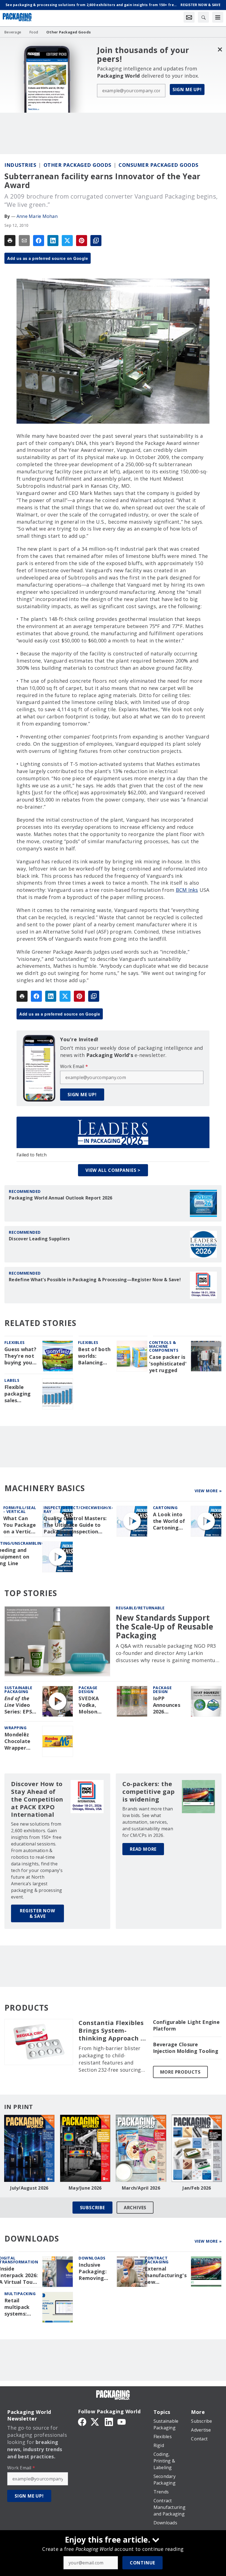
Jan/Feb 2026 (197, 2188)
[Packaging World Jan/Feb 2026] (197, 2148)
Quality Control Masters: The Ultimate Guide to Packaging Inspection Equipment (75, 1525)
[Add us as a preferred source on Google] (96, 241)
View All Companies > (113, 1170)
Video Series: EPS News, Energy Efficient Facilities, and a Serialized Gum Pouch (19, 1705)
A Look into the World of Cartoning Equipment (169, 1521)
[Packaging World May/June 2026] (85, 2148)
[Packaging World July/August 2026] (29, 2148)
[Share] (39, 241)
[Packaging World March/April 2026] (141, 2148)
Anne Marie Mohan (37, 216)
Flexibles (15, 1342)
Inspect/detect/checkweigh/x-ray (78, 1510)
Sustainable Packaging (18, 1690)
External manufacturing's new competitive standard (166, 2276)
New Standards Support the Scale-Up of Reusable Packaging (164, 1627)
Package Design (88, 1690)
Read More (143, 1849)
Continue (142, 2563)
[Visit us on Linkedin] (109, 2421)
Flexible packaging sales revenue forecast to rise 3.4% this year (19, 1394)
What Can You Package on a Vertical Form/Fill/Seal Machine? (21, 1525)
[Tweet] (67, 241)
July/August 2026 (29, 2188)
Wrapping (15, 1728)
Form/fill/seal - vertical (20, 1510)
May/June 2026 (85, 2188)
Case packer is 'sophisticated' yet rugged (168, 1364)
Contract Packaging (157, 2260)
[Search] (203, 17)
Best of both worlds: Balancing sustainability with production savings (95, 1356)
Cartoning (165, 1508)
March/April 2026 (141, 2188)
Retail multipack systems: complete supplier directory (17, 2307)
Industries (20, 165)
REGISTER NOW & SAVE (37, 1913)
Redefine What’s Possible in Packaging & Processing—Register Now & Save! (95, 1280)
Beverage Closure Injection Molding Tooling (186, 2048)
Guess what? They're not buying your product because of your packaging (20, 1356)
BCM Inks (187, 890)
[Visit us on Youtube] (122, 2421)
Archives (135, 2208)
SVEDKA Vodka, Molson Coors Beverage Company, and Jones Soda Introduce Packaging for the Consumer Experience (92, 1705)
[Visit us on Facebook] (82, 2421)
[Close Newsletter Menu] (220, 49)
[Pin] (82, 241)
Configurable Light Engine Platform (186, 2025)
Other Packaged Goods (77, 165)
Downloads (92, 2258)
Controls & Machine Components (164, 1346)
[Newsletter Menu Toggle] (189, 17)
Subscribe (92, 2208)
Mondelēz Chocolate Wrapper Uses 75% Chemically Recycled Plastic (18, 1741)
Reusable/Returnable (140, 1608)
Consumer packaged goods (158, 165)
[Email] (24, 241)
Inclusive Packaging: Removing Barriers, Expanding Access (93, 2272)
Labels (12, 1380)
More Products (180, 2072)
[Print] (10, 241)
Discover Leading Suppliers (39, 1239)
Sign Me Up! (187, 89)
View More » (208, 1491)
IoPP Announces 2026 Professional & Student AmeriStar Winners (169, 1705)
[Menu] (218, 17)
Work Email (74, 1066)
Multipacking (20, 2294)
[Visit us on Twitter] (95, 2421)
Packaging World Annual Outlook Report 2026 (61, 1198)
